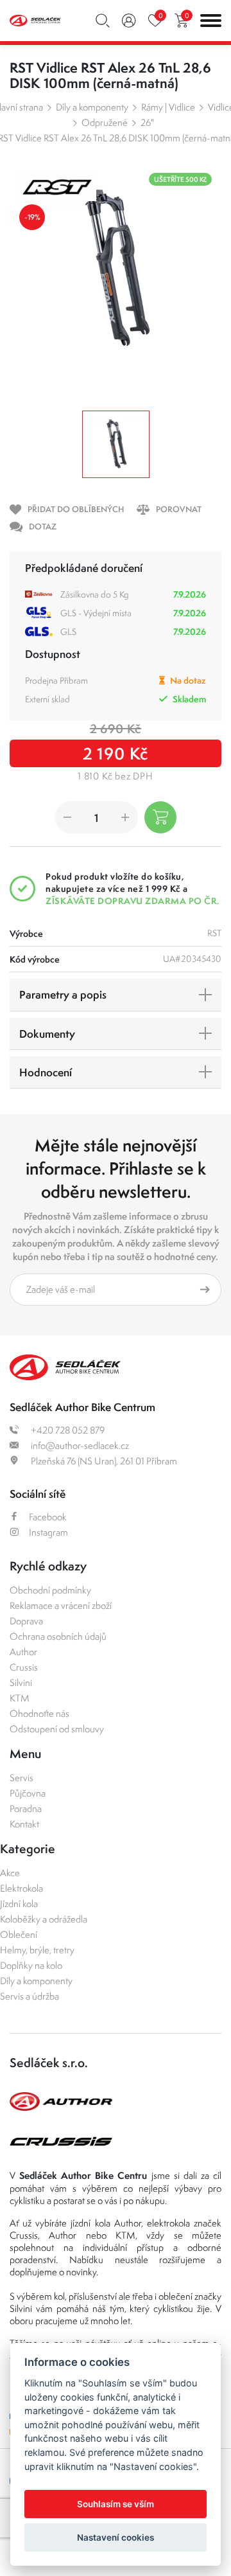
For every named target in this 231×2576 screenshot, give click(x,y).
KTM (20, 1698)
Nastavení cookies (116, 2537)
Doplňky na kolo (31, 1965)
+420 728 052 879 (67, 1430)
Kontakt (24, 1824)
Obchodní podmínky (50, 1590)
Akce (10, 1873)
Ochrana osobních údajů (58, 1636)
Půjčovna (28, 1793)
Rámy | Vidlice (168, 107)
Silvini (21, 1683)
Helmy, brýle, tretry (37, 1950)
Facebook (48, 1517)
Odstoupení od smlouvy (57, 1729)
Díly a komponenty (92, 107)
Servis (21, 1778)
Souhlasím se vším (116, 2504)
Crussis (24, 1667)
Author (23, 1652)
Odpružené (105, 122)
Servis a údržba (30, 1996)
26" (147, 122)
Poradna (26, 1808)
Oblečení (19, 1934)
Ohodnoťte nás (39, 1713)
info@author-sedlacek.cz (79, 1445)
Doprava (26, 1621)
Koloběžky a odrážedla (44, 1919)
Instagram (48, 1532)
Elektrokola (21, 1888)
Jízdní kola (19, 1904)
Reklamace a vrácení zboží (61, 1605)
